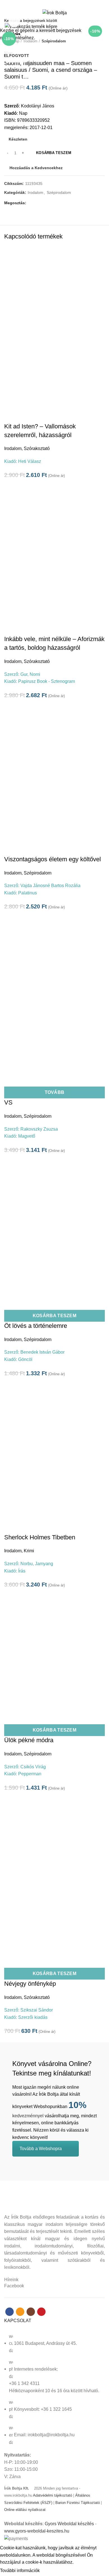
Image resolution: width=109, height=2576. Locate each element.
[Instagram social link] (58, 4)
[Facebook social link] (45, 4)
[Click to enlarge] (14, 22)
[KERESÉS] (101, 20)
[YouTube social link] (64, 4)
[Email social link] (51, 4)
